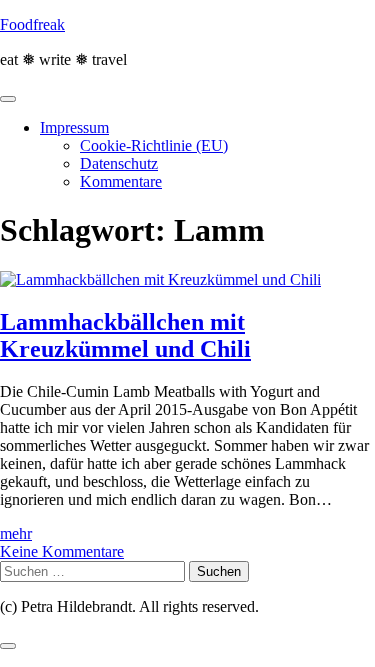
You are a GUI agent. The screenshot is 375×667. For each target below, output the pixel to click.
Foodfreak (32, 24)
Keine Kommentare (62, 551)
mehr (16, 533)
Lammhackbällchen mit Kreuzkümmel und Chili (125, 335)
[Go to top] (8, 646)
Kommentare (121, 181)
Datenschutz (119, 163)
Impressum (74, 127)
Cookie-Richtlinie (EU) (154, 145)
